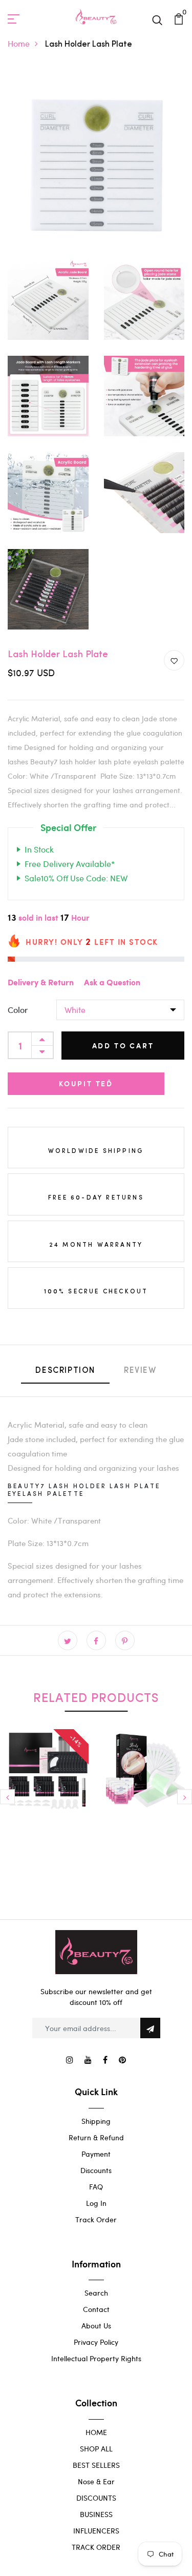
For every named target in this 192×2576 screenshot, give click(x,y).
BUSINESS (96, 2514)
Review (140, 1371)
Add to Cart (123, 1046)
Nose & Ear (96, 2481)
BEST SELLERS (96, 2465)
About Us (96, 2326)
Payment (96, 2154)
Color (18, 1010)
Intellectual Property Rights (96, 2358)
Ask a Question (112, 983)
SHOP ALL (96, 2449)
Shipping (96, 2121)
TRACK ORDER (96, 2547)
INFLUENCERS (96, 2531)
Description (65, 1371)
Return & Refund (96, 2137)
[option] (48, 1792)
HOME (96, 2432)
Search (96, 2293)
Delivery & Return (41, 983)
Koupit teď (86, 1083)
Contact (96, 2309)
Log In (96, 2203)
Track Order (96, 2219)
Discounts (96, 2170)
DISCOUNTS (96, 2498)
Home (19, 43)
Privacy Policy (96, 2342)
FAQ (96, 2187)
